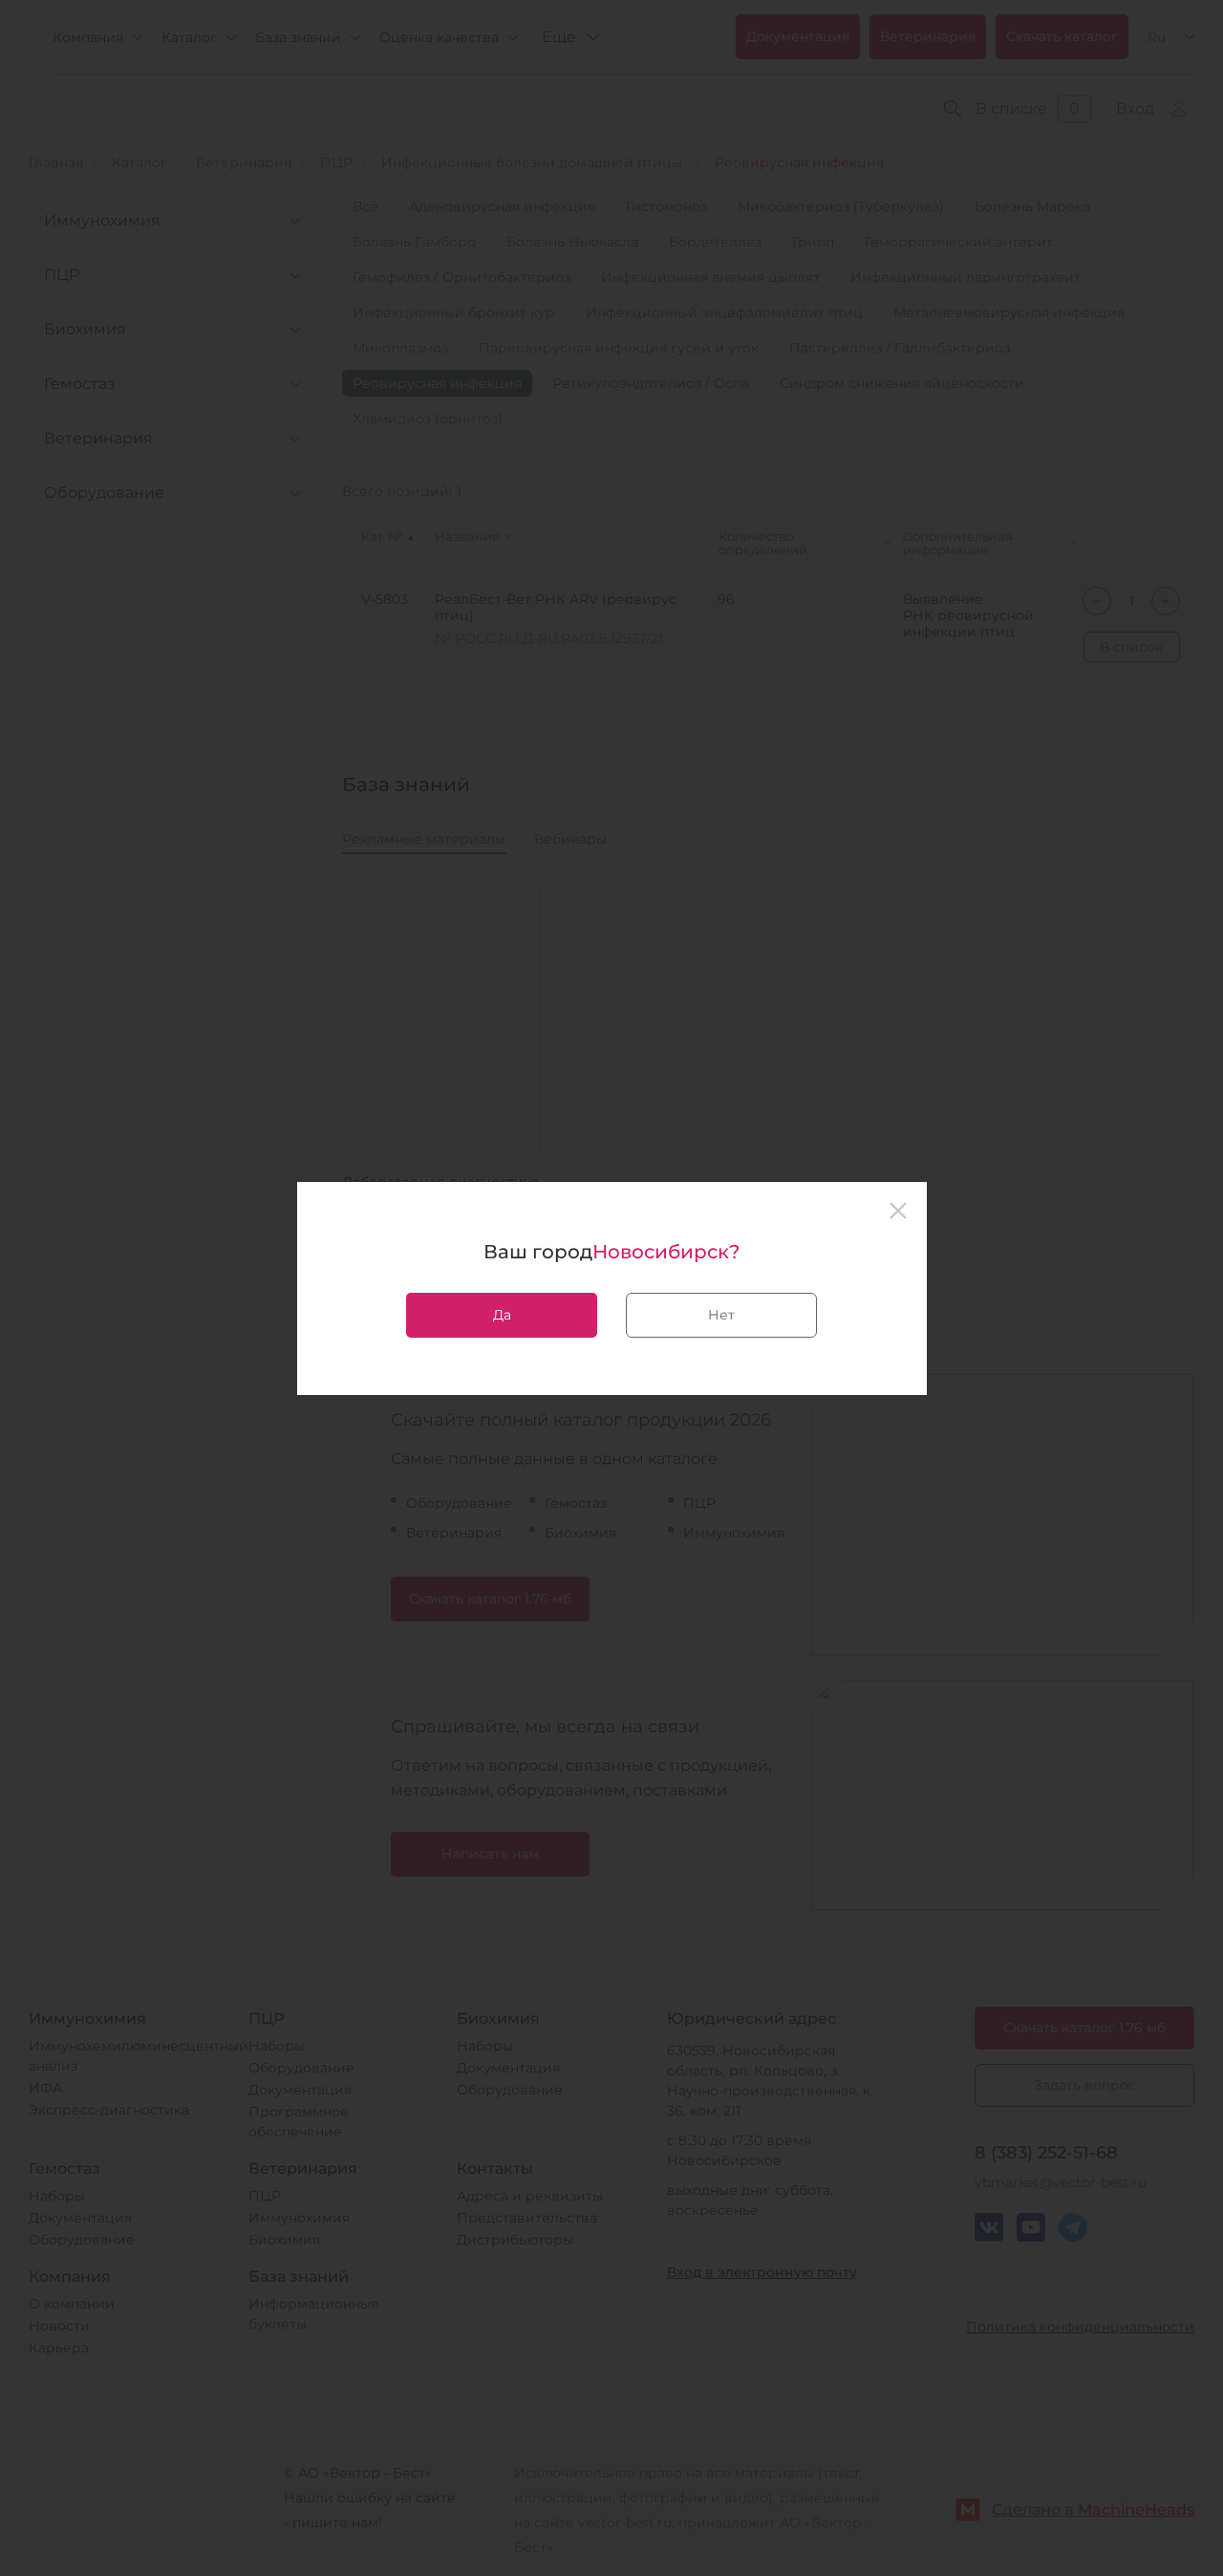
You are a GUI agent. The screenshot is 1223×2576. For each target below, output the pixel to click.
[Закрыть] (898, 1211)
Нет (721, 1315)
